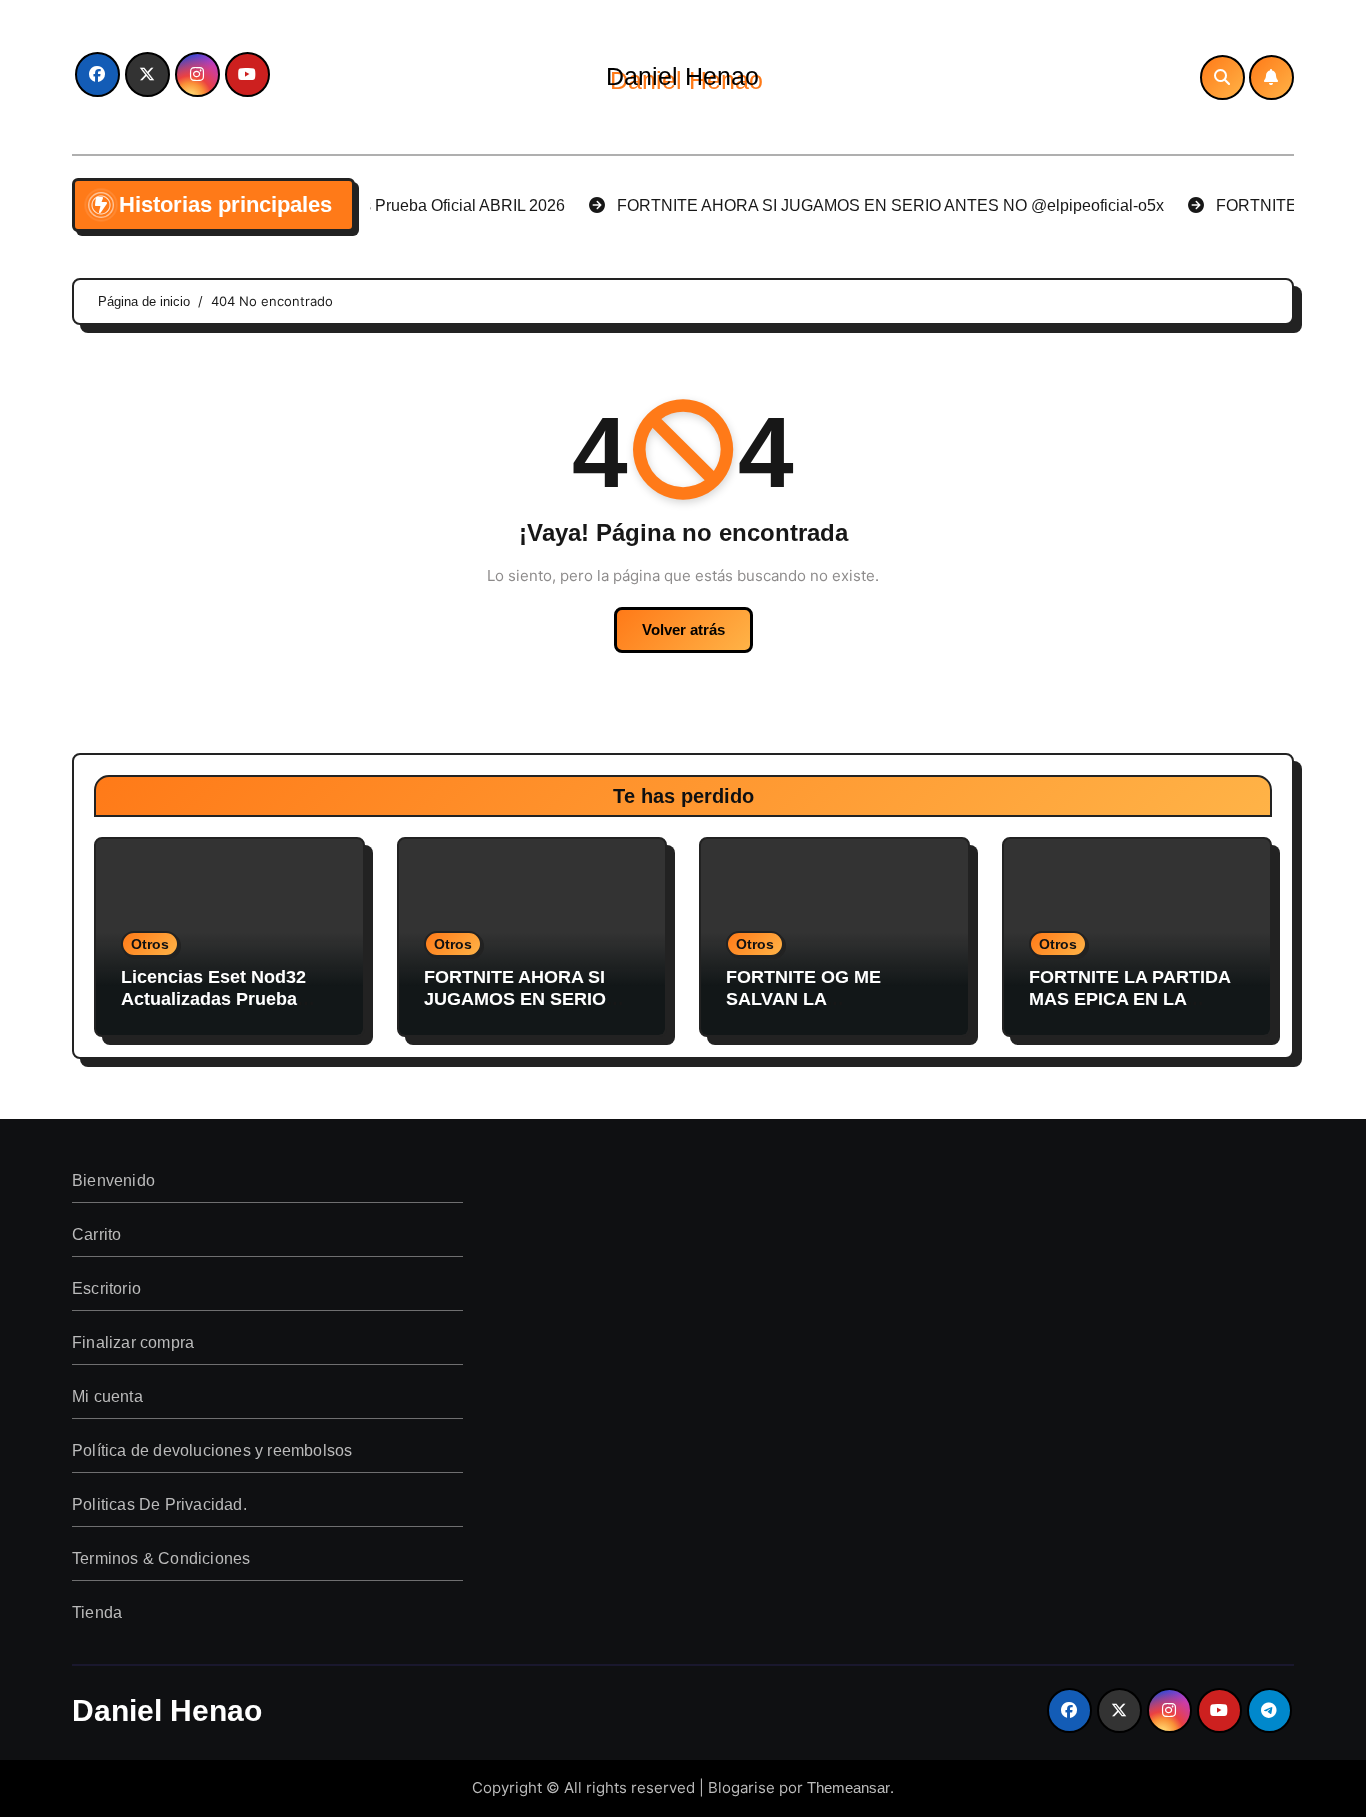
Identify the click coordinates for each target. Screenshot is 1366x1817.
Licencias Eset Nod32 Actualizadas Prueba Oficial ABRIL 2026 (213, 998)
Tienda (97, 1612)
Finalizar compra (133, 1342)
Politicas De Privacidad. (159, 1504)
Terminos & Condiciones (161, 1558)
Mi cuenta (107, 1396)
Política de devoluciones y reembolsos (212, 1450)
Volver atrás (683, 629)
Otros (150, 944)
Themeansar (848, 1787)
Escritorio (106, 1288)
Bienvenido (113, 1180)
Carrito (96, 1234)
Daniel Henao (682, 76)
